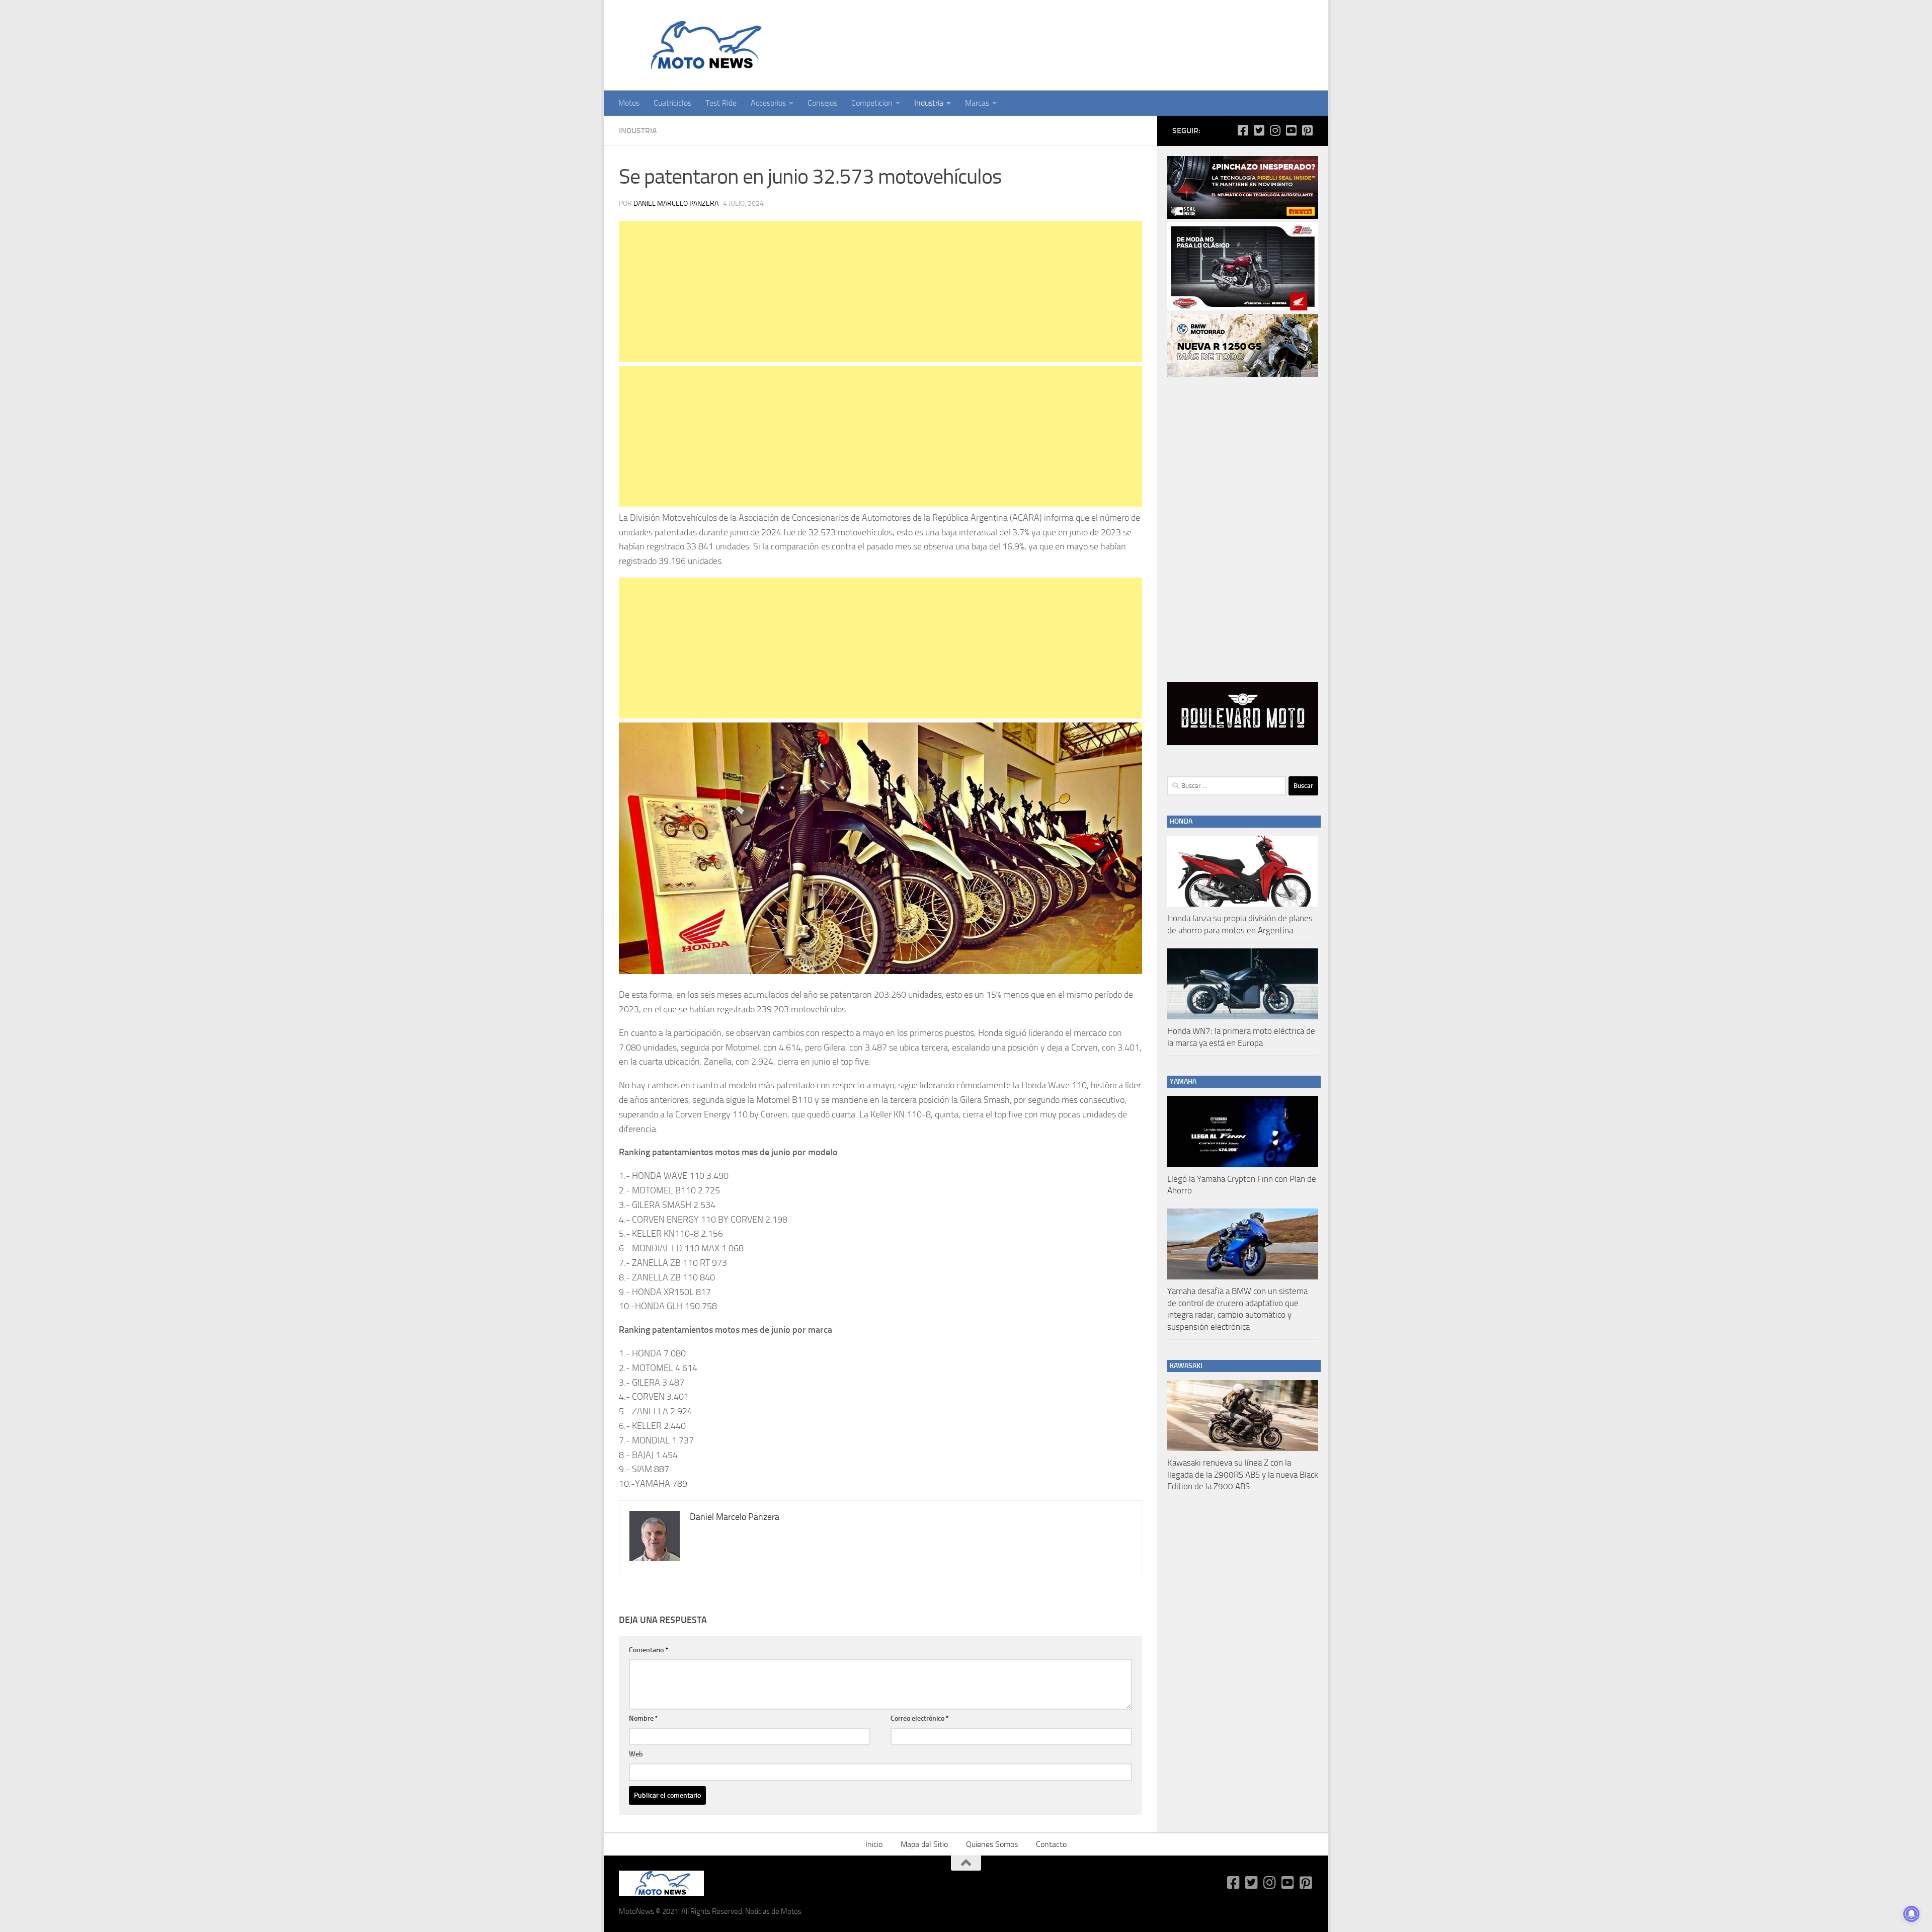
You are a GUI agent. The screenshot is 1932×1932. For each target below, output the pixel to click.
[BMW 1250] (1243, 374)
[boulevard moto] (1243, 743)
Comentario (649, 1650)
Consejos (822, 103)
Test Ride (721, 103)
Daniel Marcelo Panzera (676, 204)
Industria (929, 103)
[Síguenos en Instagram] (1275, 130)
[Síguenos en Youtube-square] (1291, 130)
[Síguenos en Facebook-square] (1243, 130)
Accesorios (768, 103)
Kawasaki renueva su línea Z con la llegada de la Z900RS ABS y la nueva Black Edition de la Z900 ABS (1243, 1474)
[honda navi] (1243, 308)
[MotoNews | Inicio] (704, 45)
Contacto (1051, 1844)
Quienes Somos (992, 1844)
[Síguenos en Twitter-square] (1259, 130)
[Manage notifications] (1911, 1914)
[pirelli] (1243, 216)
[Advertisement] (880, 291)
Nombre (643, 1718)
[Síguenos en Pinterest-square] (1307, 130)
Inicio (874, 1844)
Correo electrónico (920, 1718)
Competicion (872, 103)
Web (636, 1754)
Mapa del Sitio (924, 1844)
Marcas (977, 103)
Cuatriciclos (672, 103)
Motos (629, 103)
